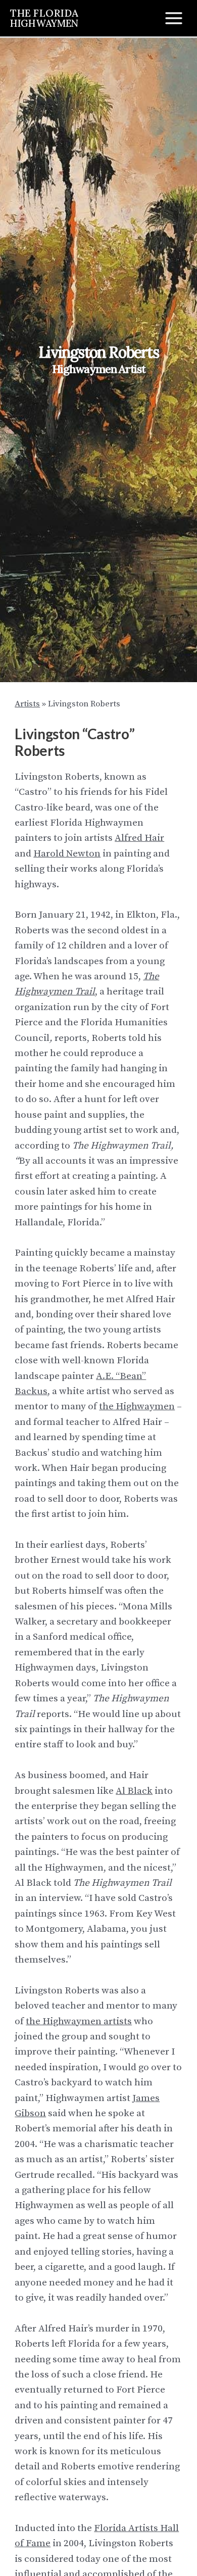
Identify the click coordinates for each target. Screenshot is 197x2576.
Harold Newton (67, 854)
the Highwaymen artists (79, 2021)
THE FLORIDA (44, 17)
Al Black (134, 1791)
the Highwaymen (137, 1406)
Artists (27, 704)
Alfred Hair (139, 838)
